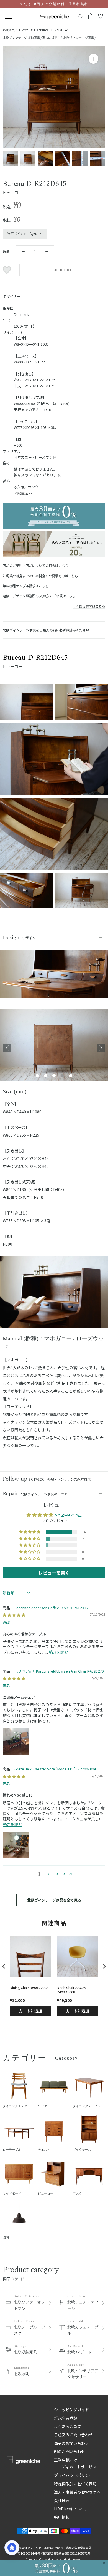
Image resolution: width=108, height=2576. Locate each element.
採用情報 (62, 2517)
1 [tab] (37, 1076)
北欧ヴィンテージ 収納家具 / (22, 38)
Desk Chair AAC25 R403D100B (71, 1990)
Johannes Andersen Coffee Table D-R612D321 (52, 1608)
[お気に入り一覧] (101, 16)
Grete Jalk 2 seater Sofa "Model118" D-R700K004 (55, 1769)
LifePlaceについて (70, 2509)
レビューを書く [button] (54, 1573)
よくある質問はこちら (89, 606)
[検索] (81, 16)
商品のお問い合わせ (71, 2443)
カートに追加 (30, 2011)
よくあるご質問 (68, 2426)
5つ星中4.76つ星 (68, 1515)
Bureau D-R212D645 (54, 30)
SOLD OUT (62, 270)
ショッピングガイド (71, 2410)
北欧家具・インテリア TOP (21, 30)
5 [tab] (71, 1076)
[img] (14, 1615)
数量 (6, 251)
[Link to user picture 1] (16, 1742)
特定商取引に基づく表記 (75, 2484)
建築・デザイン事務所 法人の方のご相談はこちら (39, 596)
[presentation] (4, 1966)
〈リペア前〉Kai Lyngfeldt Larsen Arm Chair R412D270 (59, 1671)
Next (101, 1048)
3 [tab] (54, 1076)
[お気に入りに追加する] (8, 270)
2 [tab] (46, 1076)
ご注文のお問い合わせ (73, 2435)
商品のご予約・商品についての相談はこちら (35, 565)
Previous (7, 1048)
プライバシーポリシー (73, 2475)
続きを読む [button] (58, 1652)
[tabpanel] (54, 1048)
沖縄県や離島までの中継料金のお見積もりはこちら (40, 576)
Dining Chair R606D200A (29, 1988)
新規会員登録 (66, 2418)
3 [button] (57, 1874)
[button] (30, 1532)
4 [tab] (62, 1076)
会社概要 (62, 2500)
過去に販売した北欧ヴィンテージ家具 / (69, 38)
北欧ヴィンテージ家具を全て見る (54, 1900)
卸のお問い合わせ (70, 2452)
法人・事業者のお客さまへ (77, 2492)
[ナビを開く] (8, 16)
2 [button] (48, 1874)
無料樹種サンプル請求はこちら (26, 586)
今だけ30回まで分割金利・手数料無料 (54, 4)
